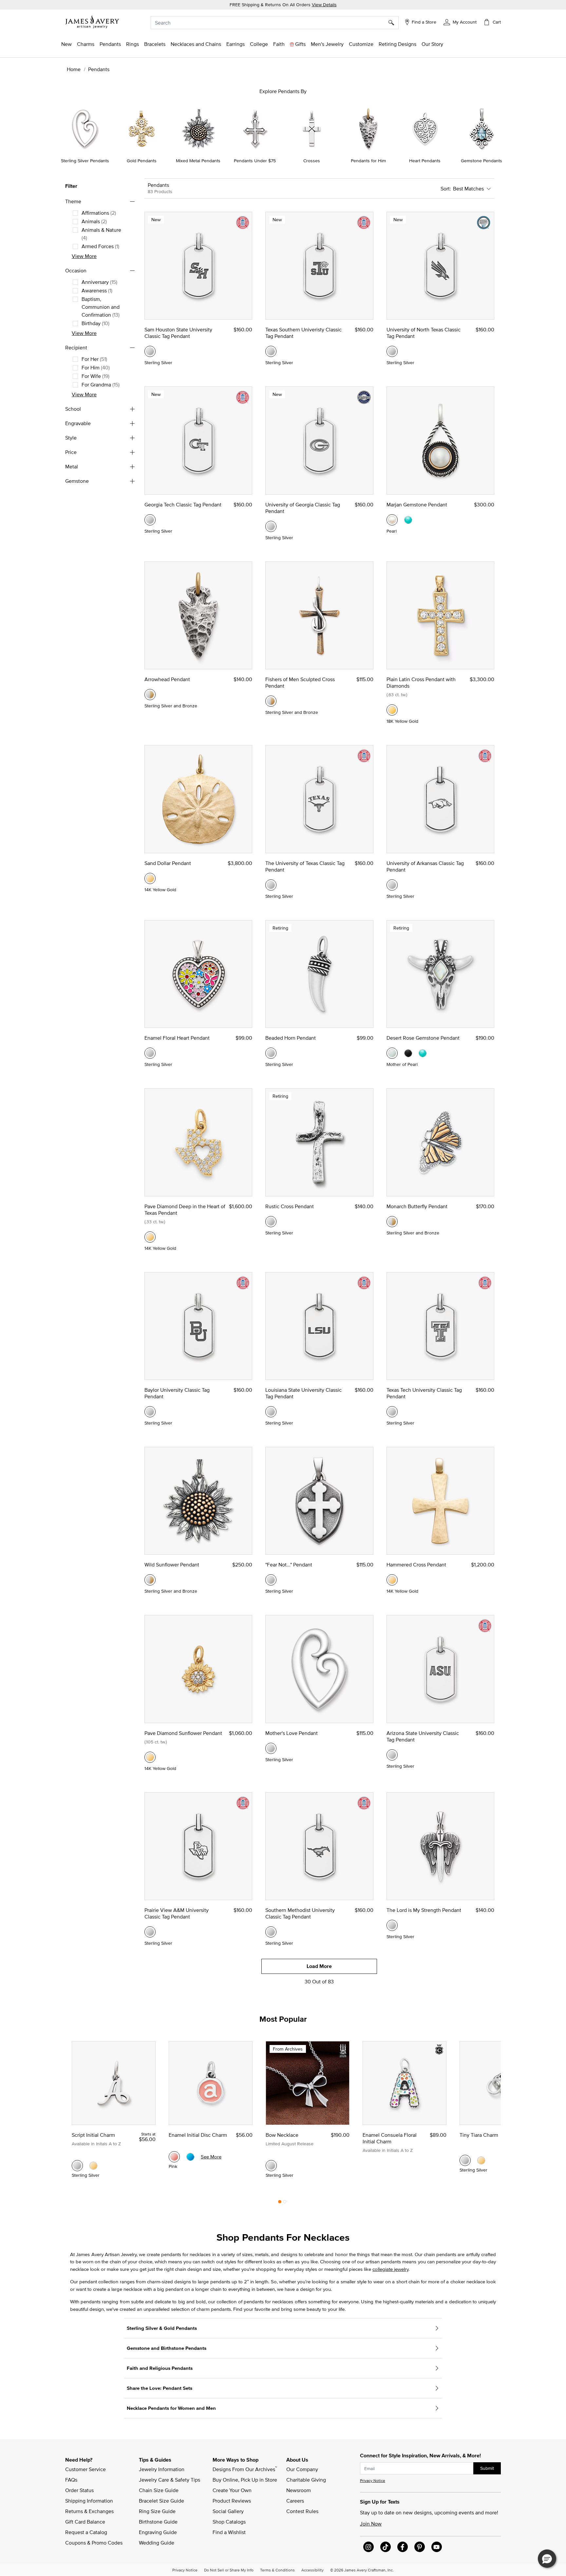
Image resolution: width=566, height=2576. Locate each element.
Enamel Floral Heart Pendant (177, 1038)
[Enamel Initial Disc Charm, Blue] (190, 2157)
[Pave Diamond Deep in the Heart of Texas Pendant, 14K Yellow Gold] (150, 1237)
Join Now (371, 2524)
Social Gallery (228, 2511)
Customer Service (85, 2469)
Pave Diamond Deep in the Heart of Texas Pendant (185, 1209)
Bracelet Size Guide (161, 2501)
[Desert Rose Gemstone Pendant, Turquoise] (423, 1053)
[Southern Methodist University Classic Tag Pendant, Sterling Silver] (271, 1932)
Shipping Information (89, 2501)
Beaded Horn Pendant (291, 1038)
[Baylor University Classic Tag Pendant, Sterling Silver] (150, 1412)
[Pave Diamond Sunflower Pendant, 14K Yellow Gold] (150, 1757)
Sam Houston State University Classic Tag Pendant (178, 333)
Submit (487, 2468)
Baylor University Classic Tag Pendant (177, 1393)
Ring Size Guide (157, 2511)
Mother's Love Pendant (292, 1733)
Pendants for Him (368, 161)
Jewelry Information (162, 2469)
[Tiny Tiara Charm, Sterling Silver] (465, 2160)
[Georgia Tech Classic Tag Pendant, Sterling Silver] (150, 520)
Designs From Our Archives (245, 2469)
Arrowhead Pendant (167, 679)
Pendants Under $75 (255, 161)
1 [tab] (280, 2203)
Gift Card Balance (85, 2522)
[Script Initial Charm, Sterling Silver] (77, 2166)
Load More (319, 1966)
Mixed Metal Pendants (198, 161)
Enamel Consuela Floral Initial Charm (390, 2138)
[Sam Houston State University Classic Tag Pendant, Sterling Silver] (150, 351)
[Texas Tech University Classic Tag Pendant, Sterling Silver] (392, 1412)
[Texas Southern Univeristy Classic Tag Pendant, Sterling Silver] (271, 351)
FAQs (71, 2480)
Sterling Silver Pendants (85, 161)
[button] (460, 22)
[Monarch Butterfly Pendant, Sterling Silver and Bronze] (392, 1222)
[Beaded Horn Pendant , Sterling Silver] (271, 1053)
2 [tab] (285, 2203)
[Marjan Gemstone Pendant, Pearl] (392, 520)
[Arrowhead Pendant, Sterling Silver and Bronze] (150, 695)
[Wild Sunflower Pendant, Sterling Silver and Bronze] (150, 1580)
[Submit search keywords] (394, 23)
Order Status (79, 2490)
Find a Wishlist (229, 2532)
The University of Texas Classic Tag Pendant (305, 866)
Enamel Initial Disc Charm (198, 2135)
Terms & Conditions (277, 2570)
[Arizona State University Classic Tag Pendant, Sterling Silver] (392, 1755)
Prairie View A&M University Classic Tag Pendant (177, 1913)
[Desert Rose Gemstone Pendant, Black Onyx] (408, 1053)
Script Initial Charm (93, 2135)
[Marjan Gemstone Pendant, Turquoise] (408, 520)
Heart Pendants (425, 161)
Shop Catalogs (229, 2522)
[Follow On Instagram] (368, 2547)
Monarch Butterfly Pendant (417, 1206)
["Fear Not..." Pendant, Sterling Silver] (271, 1580)
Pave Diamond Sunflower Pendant (183, 1733)
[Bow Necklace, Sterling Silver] (271, 2166)
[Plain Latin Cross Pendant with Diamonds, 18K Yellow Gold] (392, 710)
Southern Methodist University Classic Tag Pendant (300, 1913)
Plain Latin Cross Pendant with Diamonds (421, 682)
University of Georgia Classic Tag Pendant (303, 508)
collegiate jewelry (390, 2269)
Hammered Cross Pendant (416, 1564)
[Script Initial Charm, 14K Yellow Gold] (93, 2166)
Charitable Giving (306, 2480)
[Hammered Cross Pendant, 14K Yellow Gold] (392, 1580)
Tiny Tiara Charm (479, 2135)
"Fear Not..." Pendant (289, 1564)
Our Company (302, 2469)
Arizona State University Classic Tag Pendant (423, 1736)
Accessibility (312, 2570)
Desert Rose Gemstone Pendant (423, 1038)
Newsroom (299, 2490)
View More (84, 256)
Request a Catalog (86, 2532)
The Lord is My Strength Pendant (424, 1910)
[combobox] (275, 23)
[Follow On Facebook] (403, 2547)
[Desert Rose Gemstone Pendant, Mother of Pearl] (392, 1053)
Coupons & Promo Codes (94, 2543)
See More (211, 2157)
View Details (324, 5)
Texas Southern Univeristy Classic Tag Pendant (303, 333)
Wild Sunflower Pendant (172, 1564)
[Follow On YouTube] (437, 2547)
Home (74, 69)
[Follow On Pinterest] (420, 2547)
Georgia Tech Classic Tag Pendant (183, 504)
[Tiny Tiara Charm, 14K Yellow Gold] (481, 2160)
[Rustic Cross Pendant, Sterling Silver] (271, 1222)
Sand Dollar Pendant (168, 863)
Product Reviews (232, 2501)
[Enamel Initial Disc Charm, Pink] (174, 2157)
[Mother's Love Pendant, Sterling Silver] (271, 1748)
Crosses (312, 161)
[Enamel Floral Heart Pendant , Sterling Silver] (150, 1053)
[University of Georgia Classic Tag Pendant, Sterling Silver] (271, 526)
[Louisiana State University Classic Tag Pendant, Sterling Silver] (271, 1412)
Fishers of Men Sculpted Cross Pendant (300, 682)
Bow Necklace (282, 2135)
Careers (295, 2501)
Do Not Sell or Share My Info (229, 2570)
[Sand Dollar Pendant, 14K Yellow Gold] (150, 878)
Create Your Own (232, 2490)
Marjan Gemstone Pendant (417, 504)
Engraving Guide (158, 2532)
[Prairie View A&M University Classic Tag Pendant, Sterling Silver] (150, 1932)
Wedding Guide (157, 2543)
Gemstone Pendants (481, 161)
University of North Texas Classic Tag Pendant (424, 333)
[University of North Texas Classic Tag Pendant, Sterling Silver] (392, 351)
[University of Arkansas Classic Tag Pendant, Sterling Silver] (392, 885)
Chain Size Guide (159, 2490)
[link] (259, 44)
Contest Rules (302, 2511)
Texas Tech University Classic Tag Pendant (424, 1393)
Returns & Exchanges (89, 2511)
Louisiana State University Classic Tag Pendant (303, 1393)
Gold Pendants (142, 161)
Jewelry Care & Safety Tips (170, 2480)
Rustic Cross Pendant (290, 1206)
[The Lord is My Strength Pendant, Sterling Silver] (392, 1925)
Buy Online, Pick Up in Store (245, 2480)
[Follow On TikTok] (386, 2547)
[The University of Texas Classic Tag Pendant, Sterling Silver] (271, 885)
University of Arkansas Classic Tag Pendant (425, 866)
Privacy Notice (373, 2480)
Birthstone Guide (158, 2522)
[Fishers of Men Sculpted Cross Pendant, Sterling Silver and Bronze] (271, 701)
